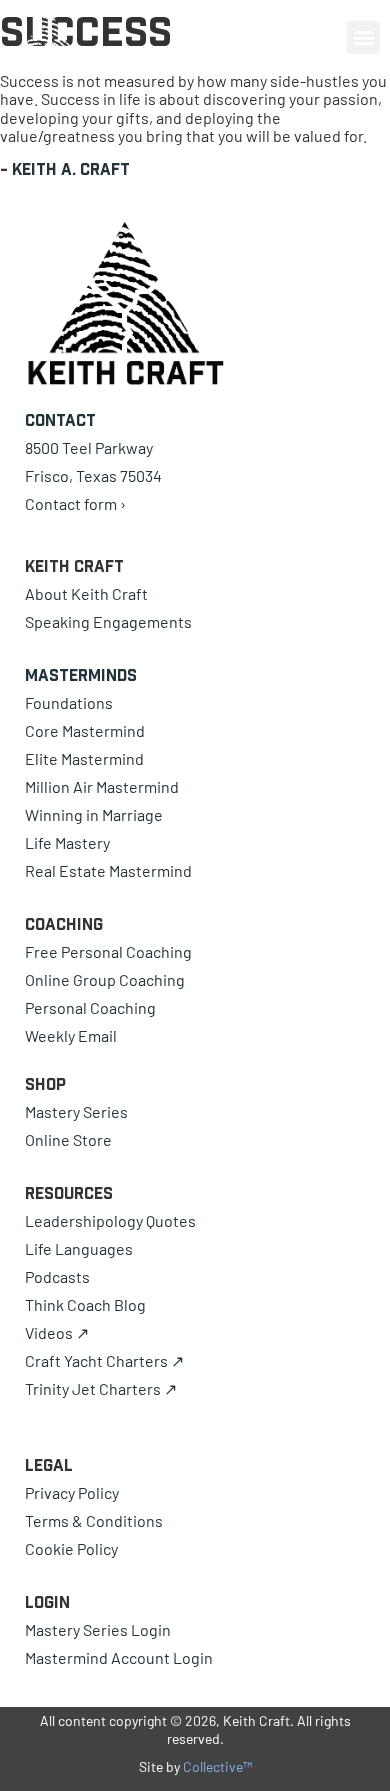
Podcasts (57, 1276)
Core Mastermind (85, 730)
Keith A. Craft (71, 169)
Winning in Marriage (94, 814)
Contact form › (75, 503)
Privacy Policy (72, 1492)
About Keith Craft (86, 593)
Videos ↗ (57, 1332)
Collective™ (217, 1766)
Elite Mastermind (84, 758)
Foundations (69, 702)
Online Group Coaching (105, 979)
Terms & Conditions (94, 1520)
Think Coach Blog (85, 1304)
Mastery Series (76, 1111)
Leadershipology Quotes (110, 1220)
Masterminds (81, 675)
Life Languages (79, 1248)
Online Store (68, 1139)
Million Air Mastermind (102, 786)
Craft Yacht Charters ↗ (104, 1360)
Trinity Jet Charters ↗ (101, 1388)
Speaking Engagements (108, 621)
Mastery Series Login (98, 1629)
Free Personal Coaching (108, 951)
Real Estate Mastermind (108, 870)
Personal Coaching (90, 1007)
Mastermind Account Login (119, 1657)
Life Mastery (67, 842)
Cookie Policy (71, 1548)
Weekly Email (71, 1035)
